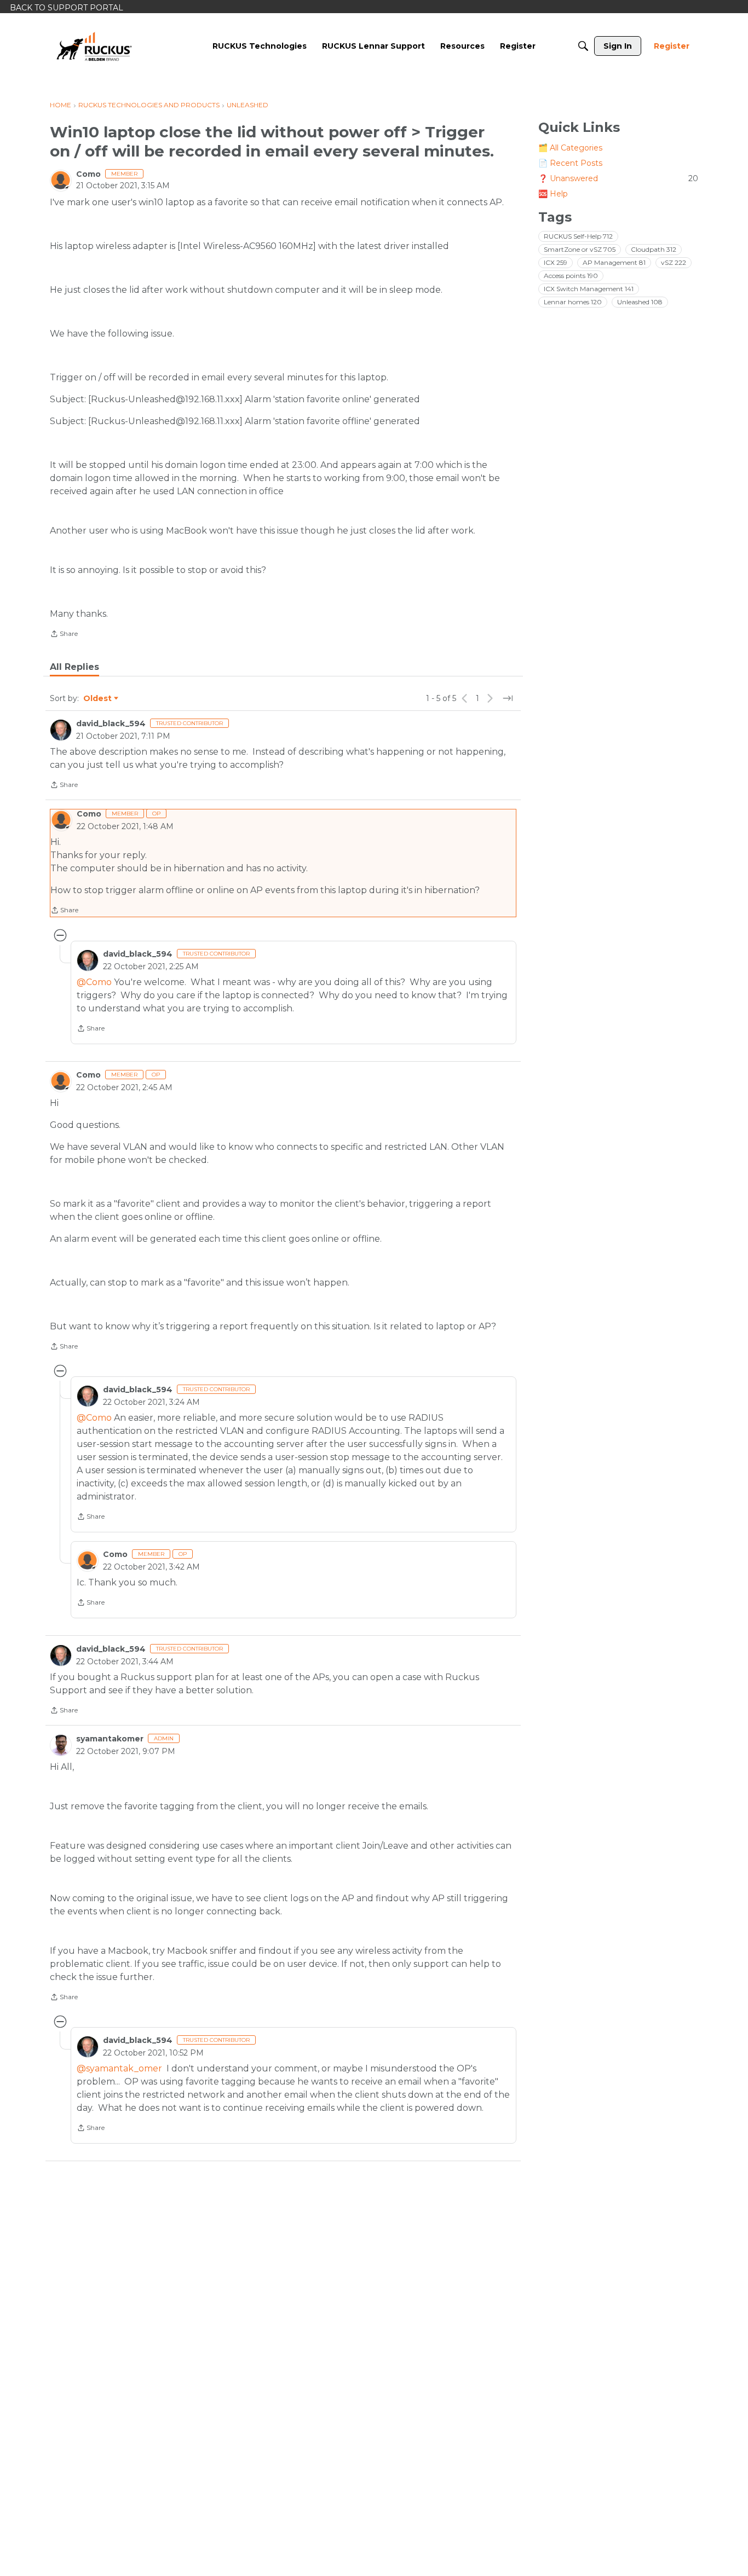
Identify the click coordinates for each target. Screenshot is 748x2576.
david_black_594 (111, 723)
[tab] (74, 667)
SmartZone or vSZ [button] (580, 249)
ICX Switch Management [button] (589, 289)
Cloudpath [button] (654, 249)
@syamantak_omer (119, 2068)
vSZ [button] (674, 262)
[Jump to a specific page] (508, 698)
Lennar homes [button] (573, 302)
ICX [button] (556, 262)
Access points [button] (571, 276)
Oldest (98, 699)
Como (88, 174)
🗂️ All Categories (570, 148)
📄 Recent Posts (570, 163)
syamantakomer (110, 1739)
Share (64, 635)
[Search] (583, 46)
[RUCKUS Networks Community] (94, 46)
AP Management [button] (614, 262)
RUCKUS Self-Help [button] (578, 236)
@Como (94, 982)
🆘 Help (553, 194)
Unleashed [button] (640, 302)
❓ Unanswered (618, 178)
